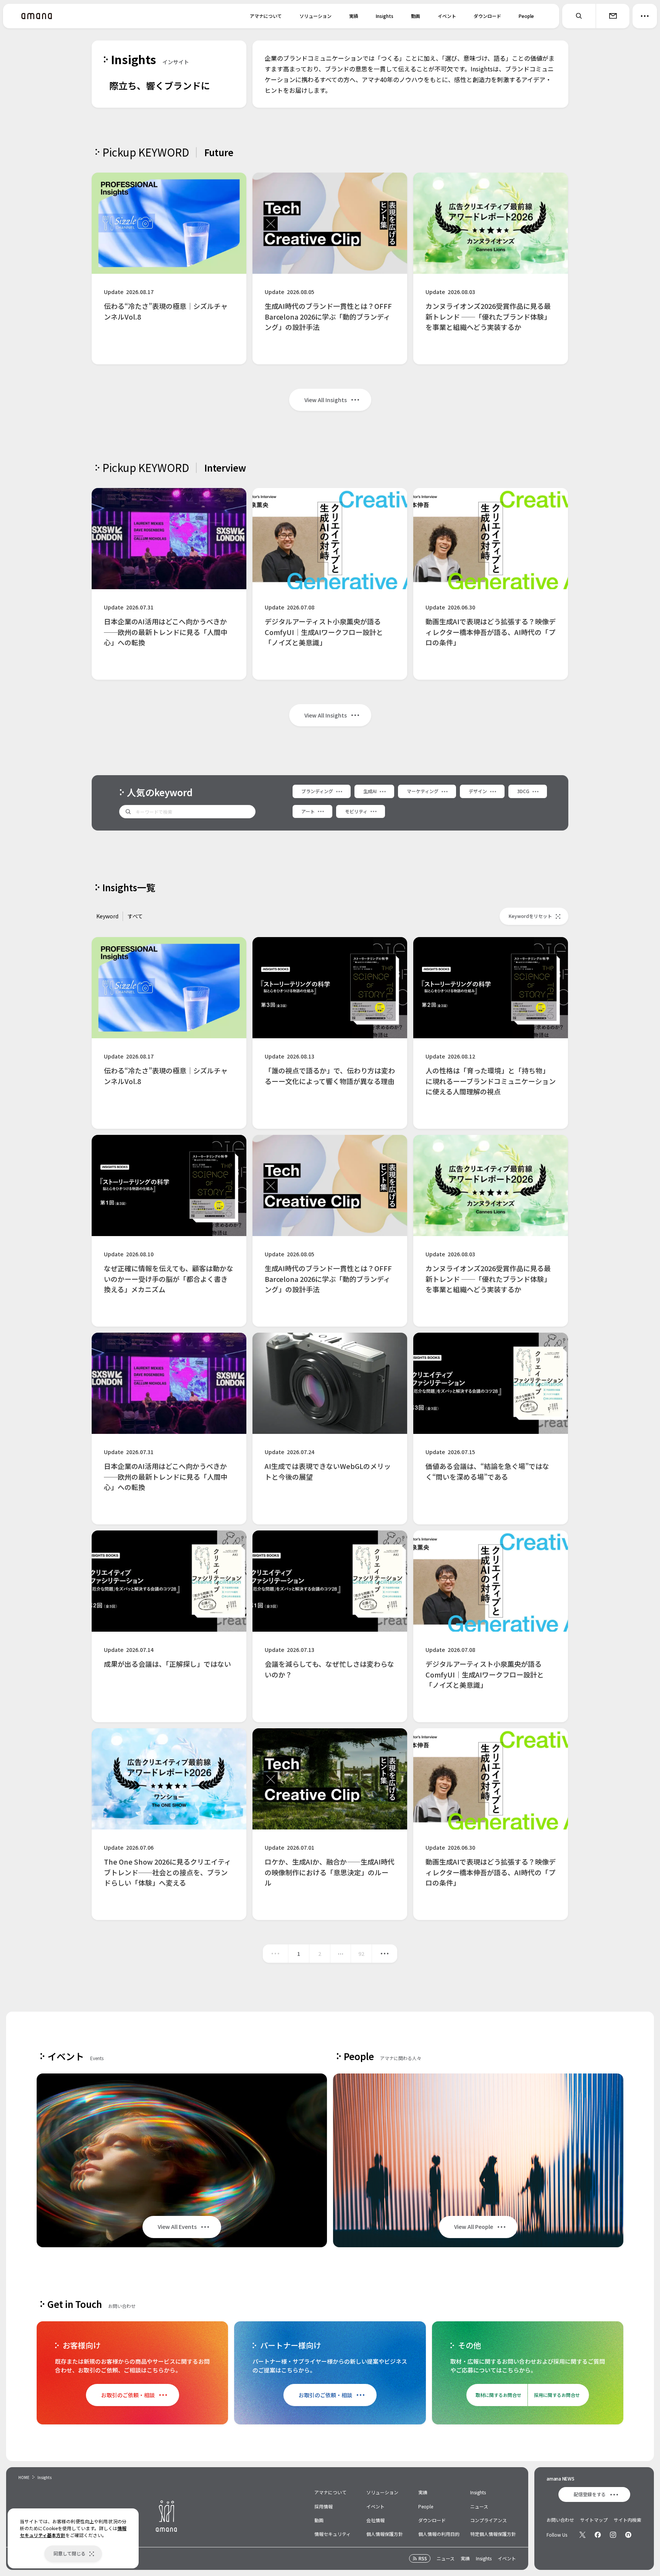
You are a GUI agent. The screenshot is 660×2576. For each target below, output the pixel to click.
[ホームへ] (37, 16)
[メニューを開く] (645, 16)
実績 (354, 16)
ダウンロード (487, 16)
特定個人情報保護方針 (493, 2534)
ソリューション (315, 16)
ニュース (479, 2506)
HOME (24, 2477)
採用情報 (324, 2506)
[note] (628, 2535)
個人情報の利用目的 (439, 2534)
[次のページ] (385, 1954)
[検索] (579, 16)
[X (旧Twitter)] (582, 2535)
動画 (416, 16)
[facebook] (598, 2535)
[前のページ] (275, 1954)
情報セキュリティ (332, 2534)
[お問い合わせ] (613, 16)
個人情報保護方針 (385, 2534)
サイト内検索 (628, 2520)
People (526, 16)
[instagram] (613, 2535)
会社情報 (375, 2520)
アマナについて (266, 16)
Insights (385, 16)
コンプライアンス (489, 2520)
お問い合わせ (560, 2520)
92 (361, 1954)
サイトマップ (594, 2520)
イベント (447, 16)
